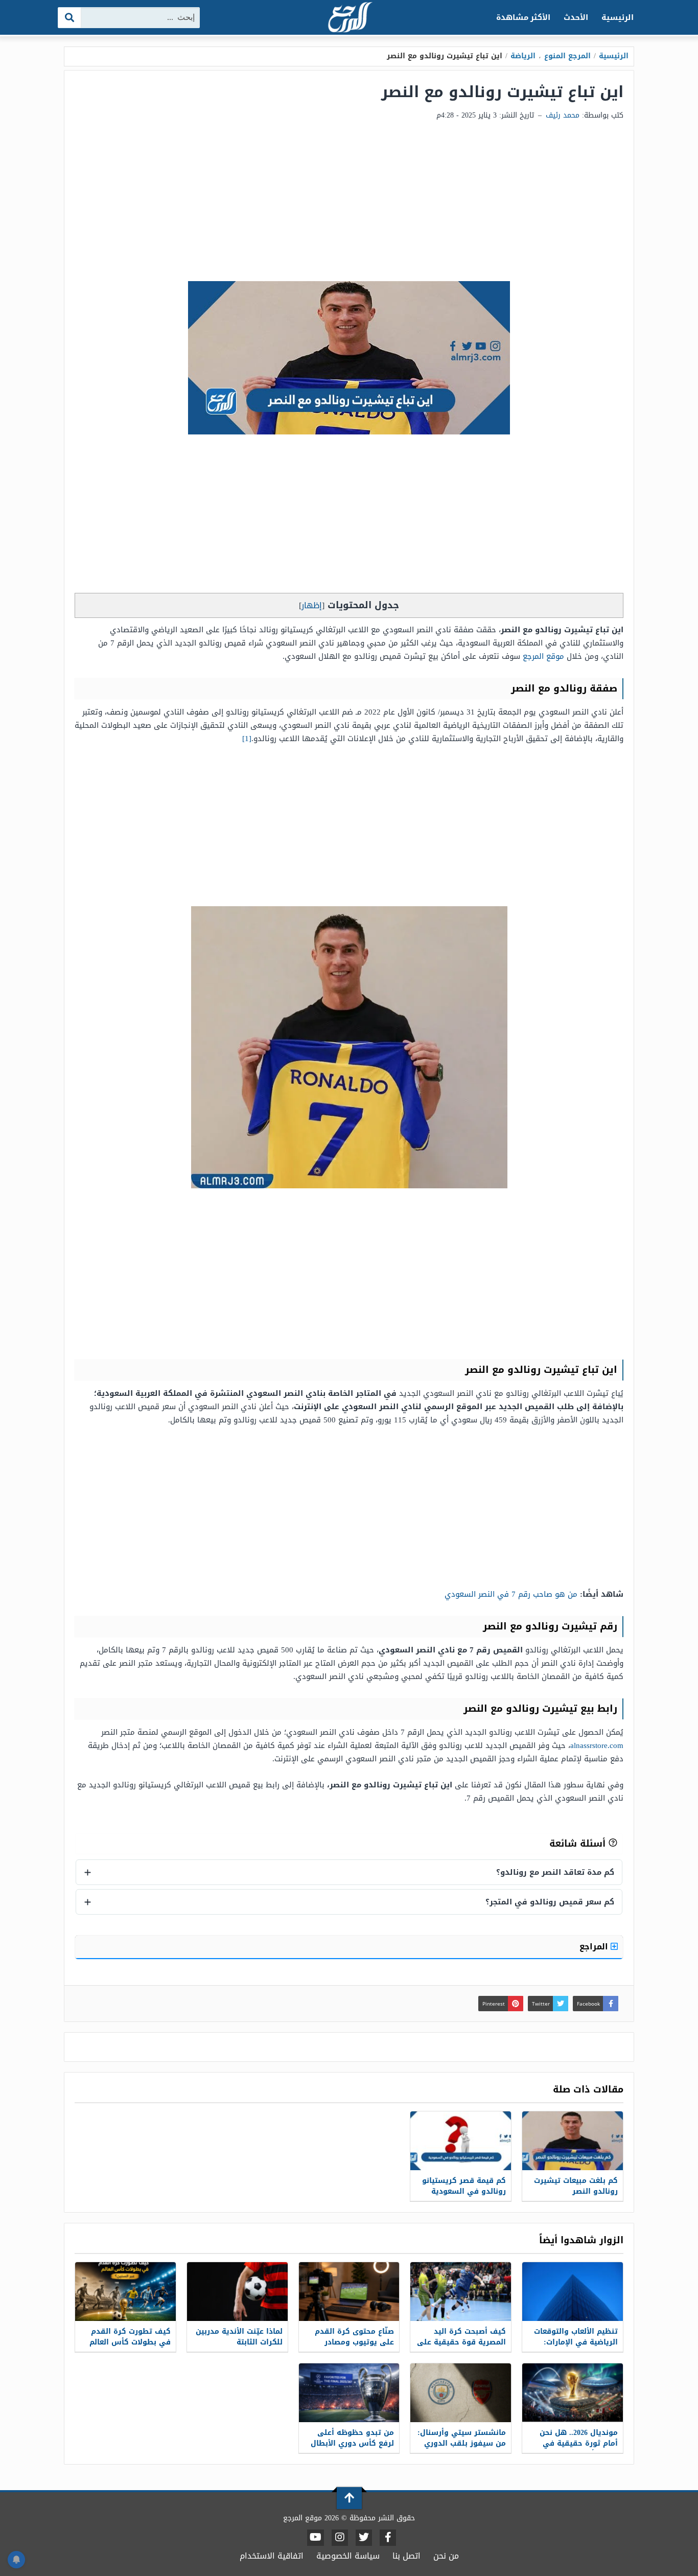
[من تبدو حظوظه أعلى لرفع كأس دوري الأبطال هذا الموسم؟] (349, 2393)
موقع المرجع (543, 656)
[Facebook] (388, 2538)
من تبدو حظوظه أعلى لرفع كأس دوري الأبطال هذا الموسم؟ (352, 2443)
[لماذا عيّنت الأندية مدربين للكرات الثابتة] (237, 2292)
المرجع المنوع (567, 56)
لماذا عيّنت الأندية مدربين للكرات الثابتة (239, 2337)
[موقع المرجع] (349, 18)
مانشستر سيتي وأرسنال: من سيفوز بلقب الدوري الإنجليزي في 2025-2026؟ (462, 2443)
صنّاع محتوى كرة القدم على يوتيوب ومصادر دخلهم (354, 2342)
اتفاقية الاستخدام (272, 2556)
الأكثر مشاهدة (523, 17)
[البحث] (70, 18)
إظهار (312, 605)
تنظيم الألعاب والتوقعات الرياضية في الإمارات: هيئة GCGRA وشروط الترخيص (576, 2348)
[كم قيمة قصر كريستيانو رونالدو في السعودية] (461, 2141)
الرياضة (523, 56)
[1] (247, 739)
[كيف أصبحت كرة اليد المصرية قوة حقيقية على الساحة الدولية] (461, 2292)
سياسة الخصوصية (348, 2556)
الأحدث (576, 17)
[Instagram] (340, 2538)
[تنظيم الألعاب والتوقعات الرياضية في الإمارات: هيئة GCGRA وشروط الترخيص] (573, 2292)
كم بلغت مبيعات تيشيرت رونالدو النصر (576, 2186)
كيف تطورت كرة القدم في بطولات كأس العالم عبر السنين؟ (130, 2342)
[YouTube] (316, 2538)
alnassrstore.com (597, 1745)
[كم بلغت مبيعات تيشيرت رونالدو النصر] (573, 2141)
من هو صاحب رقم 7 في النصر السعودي (511, 1594)
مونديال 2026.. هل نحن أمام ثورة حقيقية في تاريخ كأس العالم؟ (579, 2443)
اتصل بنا (406, 2556)
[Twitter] (364, 2538)
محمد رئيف (563, 115)
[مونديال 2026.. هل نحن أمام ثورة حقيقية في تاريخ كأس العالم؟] (573, 2393)
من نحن (446, 2556)
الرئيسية (618, 17)
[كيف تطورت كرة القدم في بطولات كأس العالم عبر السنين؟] (125, 2292)
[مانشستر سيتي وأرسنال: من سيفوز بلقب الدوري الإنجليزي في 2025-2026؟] (461, 2393)
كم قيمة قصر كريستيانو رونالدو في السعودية (464, 2186)
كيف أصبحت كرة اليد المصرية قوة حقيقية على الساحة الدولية (461, 2342)
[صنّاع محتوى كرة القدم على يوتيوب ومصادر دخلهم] (349, 2292)
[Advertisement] (349, 204)
